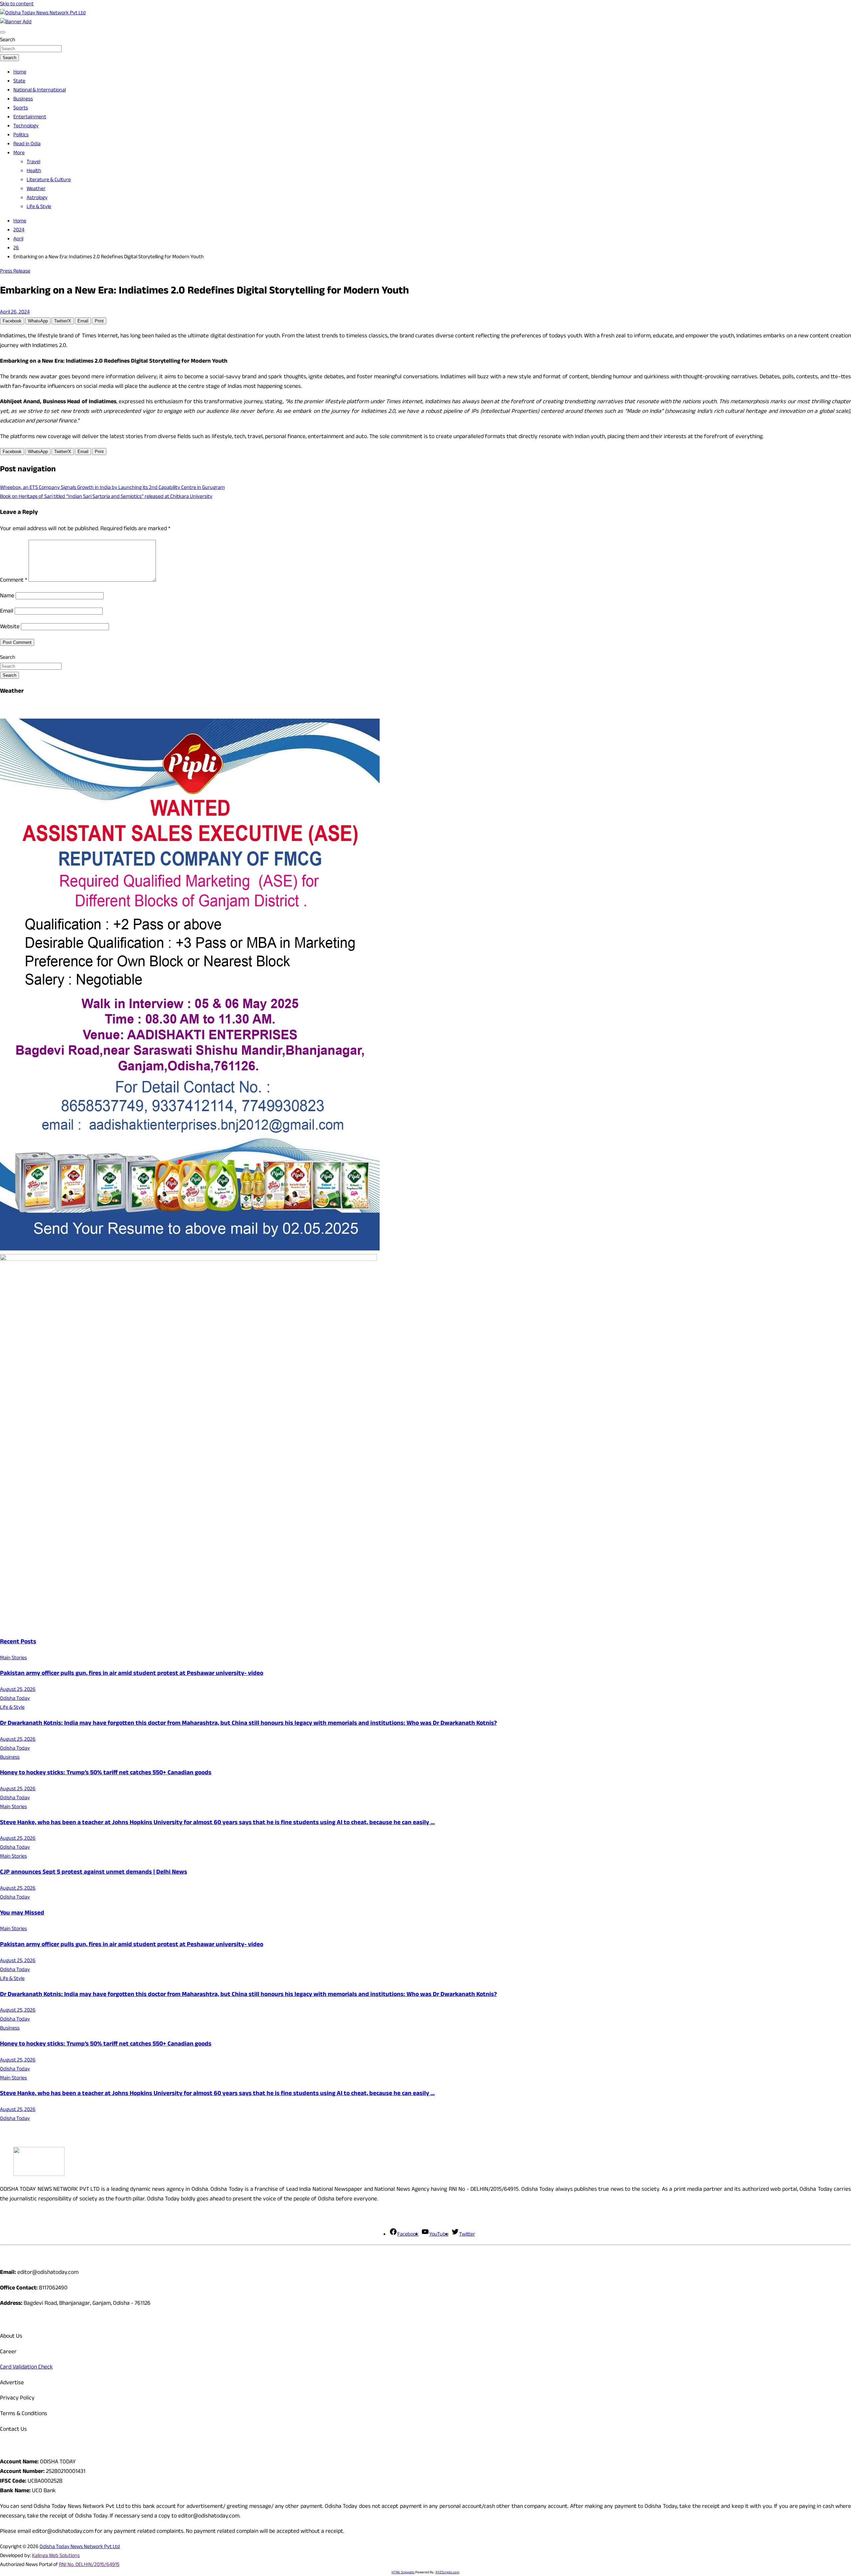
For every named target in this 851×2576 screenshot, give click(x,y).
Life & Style (39, 207)
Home (20, 73)
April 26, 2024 (15, 313)
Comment (14, 581)
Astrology (37, 198)
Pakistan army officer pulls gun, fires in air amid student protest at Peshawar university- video (132, 1674)
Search (8, 40)
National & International (40, 91)
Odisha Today (15, 1699)
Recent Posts (18, 1642)
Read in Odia (27, 144)
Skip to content (17, 4)
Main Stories (13, 1658)
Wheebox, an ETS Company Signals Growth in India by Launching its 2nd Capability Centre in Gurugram (112, 488)
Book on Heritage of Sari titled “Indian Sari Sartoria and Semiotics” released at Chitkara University (106, 497)
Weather (36, 189)
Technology (26, 126)
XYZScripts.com (447, 2573)
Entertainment (30, 117)
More (19, 153)
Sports (21, 109)
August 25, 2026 (18, 1690)
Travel (33, 162)
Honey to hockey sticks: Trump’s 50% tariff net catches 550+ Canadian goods (106, 1773)
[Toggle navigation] (3, 32)
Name (7, 596)
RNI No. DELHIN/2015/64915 (89, 2565)
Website (10, 627)
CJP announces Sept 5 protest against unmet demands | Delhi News (94, 1873)
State (19, 82)
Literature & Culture (49, 180)
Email (7, 612)
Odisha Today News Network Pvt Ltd (80, 2547)
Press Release (15, 272)
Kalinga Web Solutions (56, 2556)
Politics (21, 135)
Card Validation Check (26, 2368)
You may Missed (22, 1914)
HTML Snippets (403, 2573)
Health (34, 171)
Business (23, 100)
